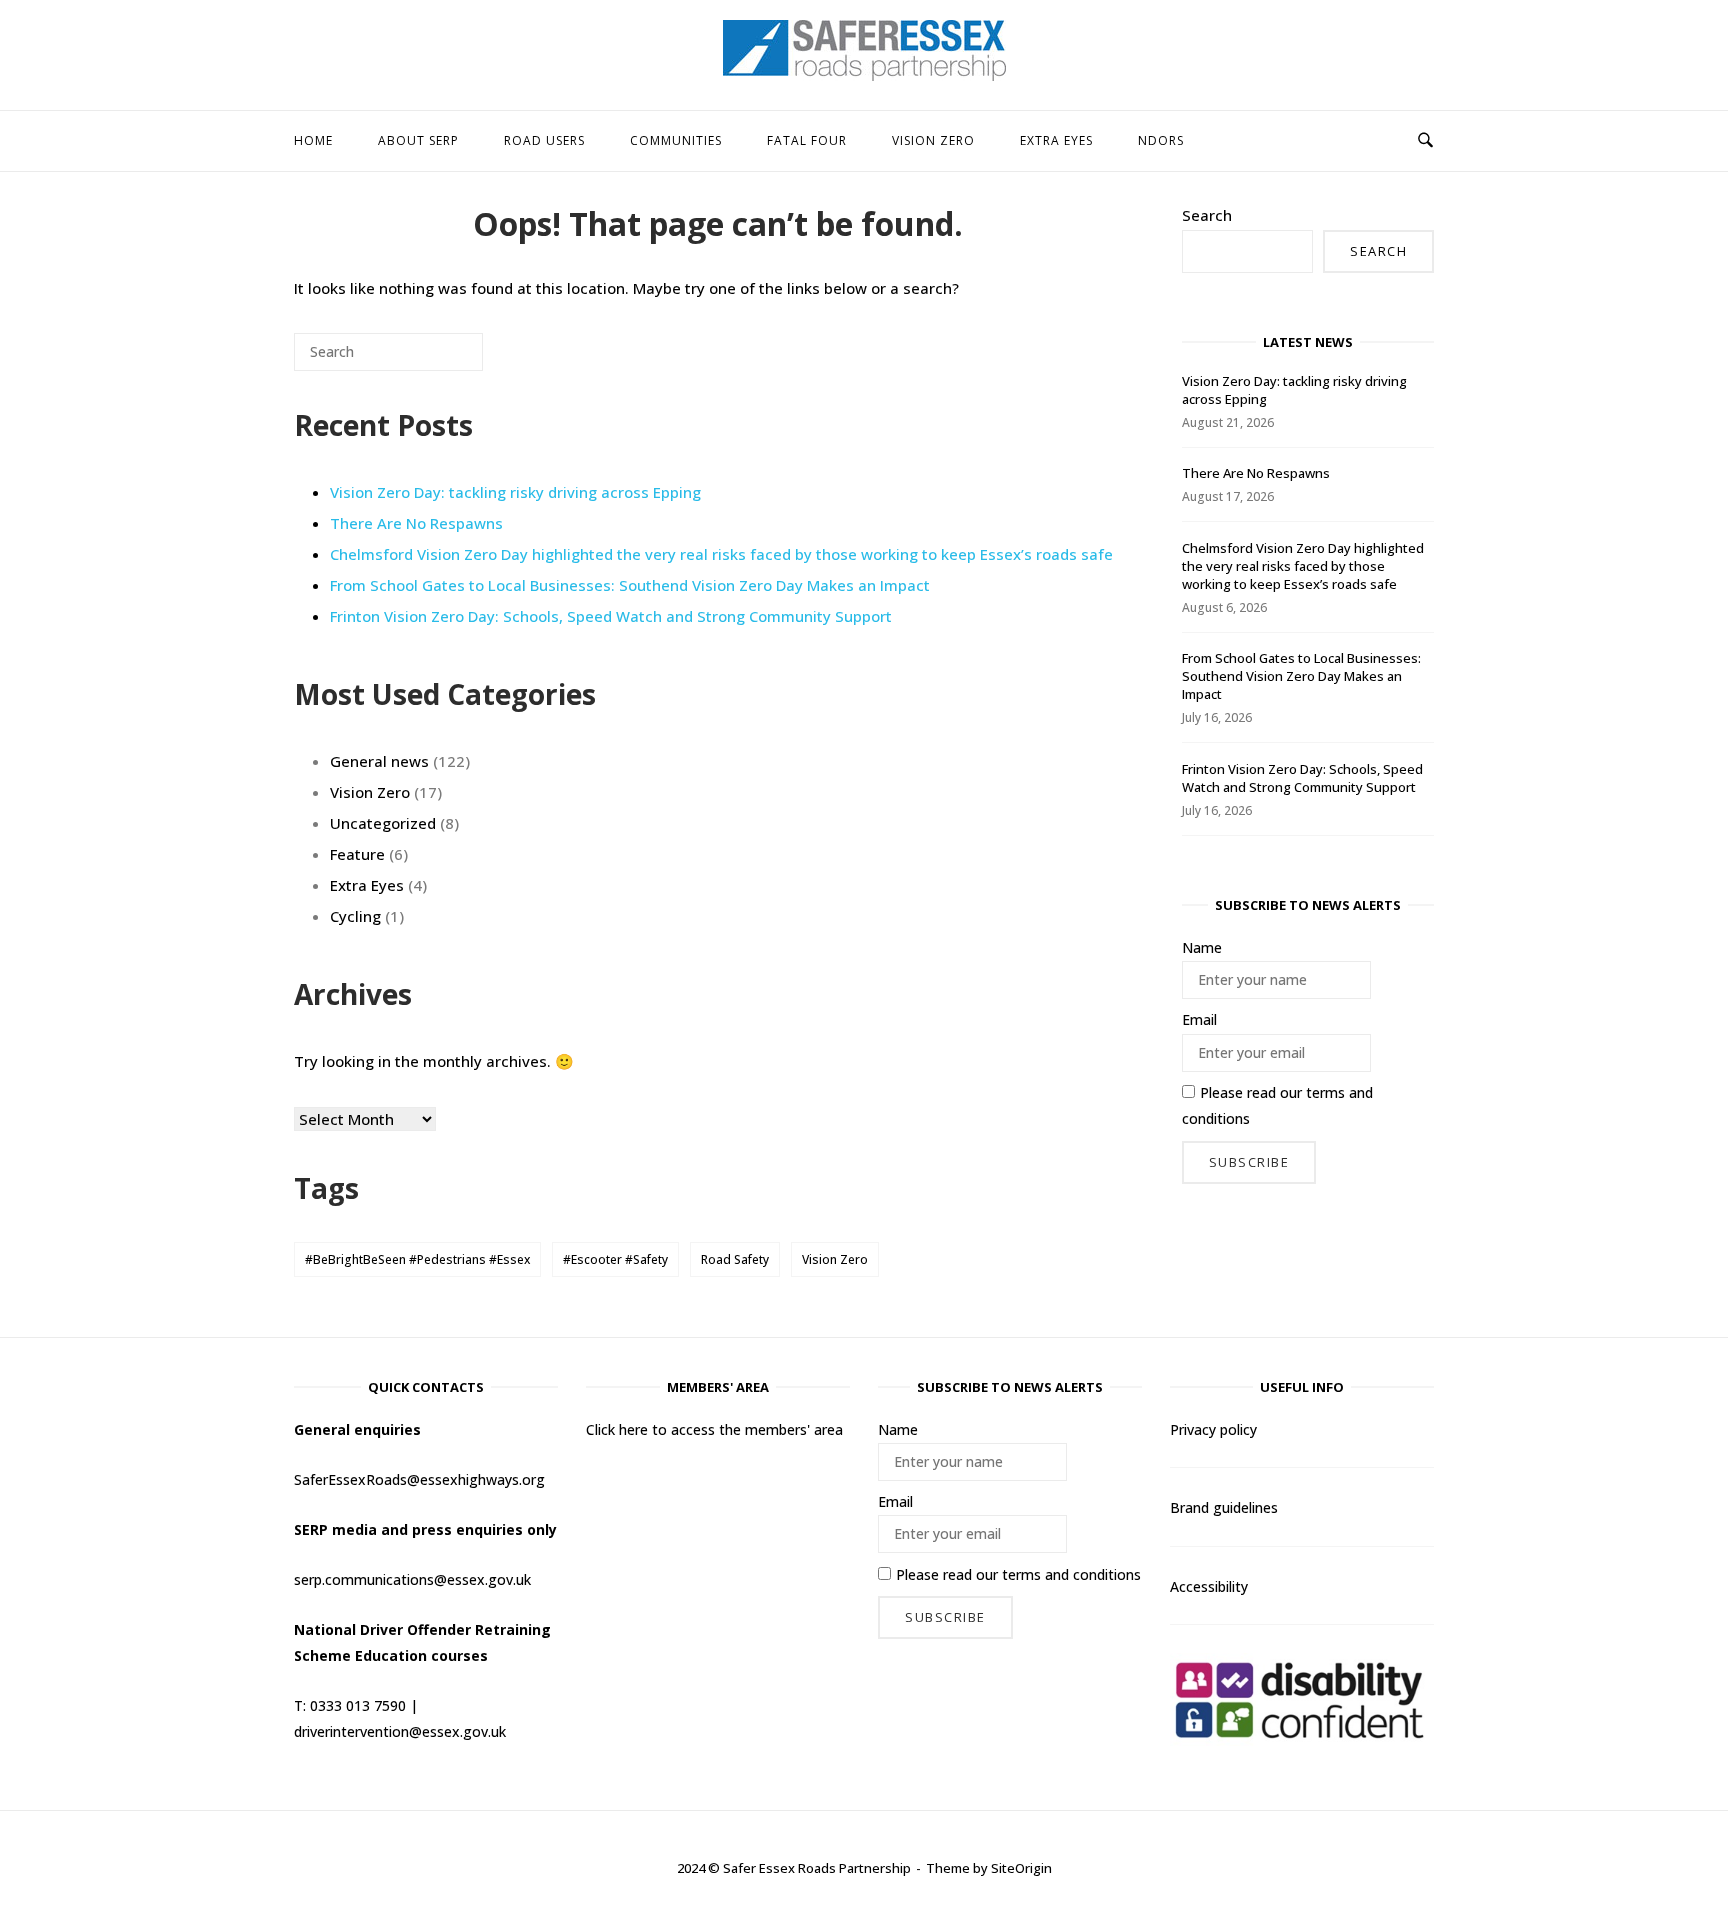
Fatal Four (807, 140)
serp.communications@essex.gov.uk (412, 1579)
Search (1207, 215)
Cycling (355, 916)
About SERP (418, 140)
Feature (357, 854)
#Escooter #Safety (615, 1259)
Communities (676, 140)
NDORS (1161, 140)
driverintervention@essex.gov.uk (400, 1731)
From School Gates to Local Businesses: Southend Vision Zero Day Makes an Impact (630, 585)
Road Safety (735, 1259)
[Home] (864, 75)
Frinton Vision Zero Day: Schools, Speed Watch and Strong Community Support (611, 616)
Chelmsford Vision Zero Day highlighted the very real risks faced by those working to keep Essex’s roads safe (721, 554)
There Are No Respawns (416, 523)
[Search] (438, 359)
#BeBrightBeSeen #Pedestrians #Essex (417, 1259)
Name (1202, 947)
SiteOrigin (1021, 1868)
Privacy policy (1213, 1429)
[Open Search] (1425, 141)
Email (1199, 1019)
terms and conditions (1071, 1574)
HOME (313, 140)
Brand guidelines (1224, 1507)
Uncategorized (383, 823)
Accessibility (1209, 1586)
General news (379, 761)
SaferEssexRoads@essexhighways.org (419, 1479)
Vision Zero (933, 140)
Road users (544, 140)
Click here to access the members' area (714, 1429)
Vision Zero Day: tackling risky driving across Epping (515, 492)
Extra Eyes (1056, 140)
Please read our (1277, 1105)
